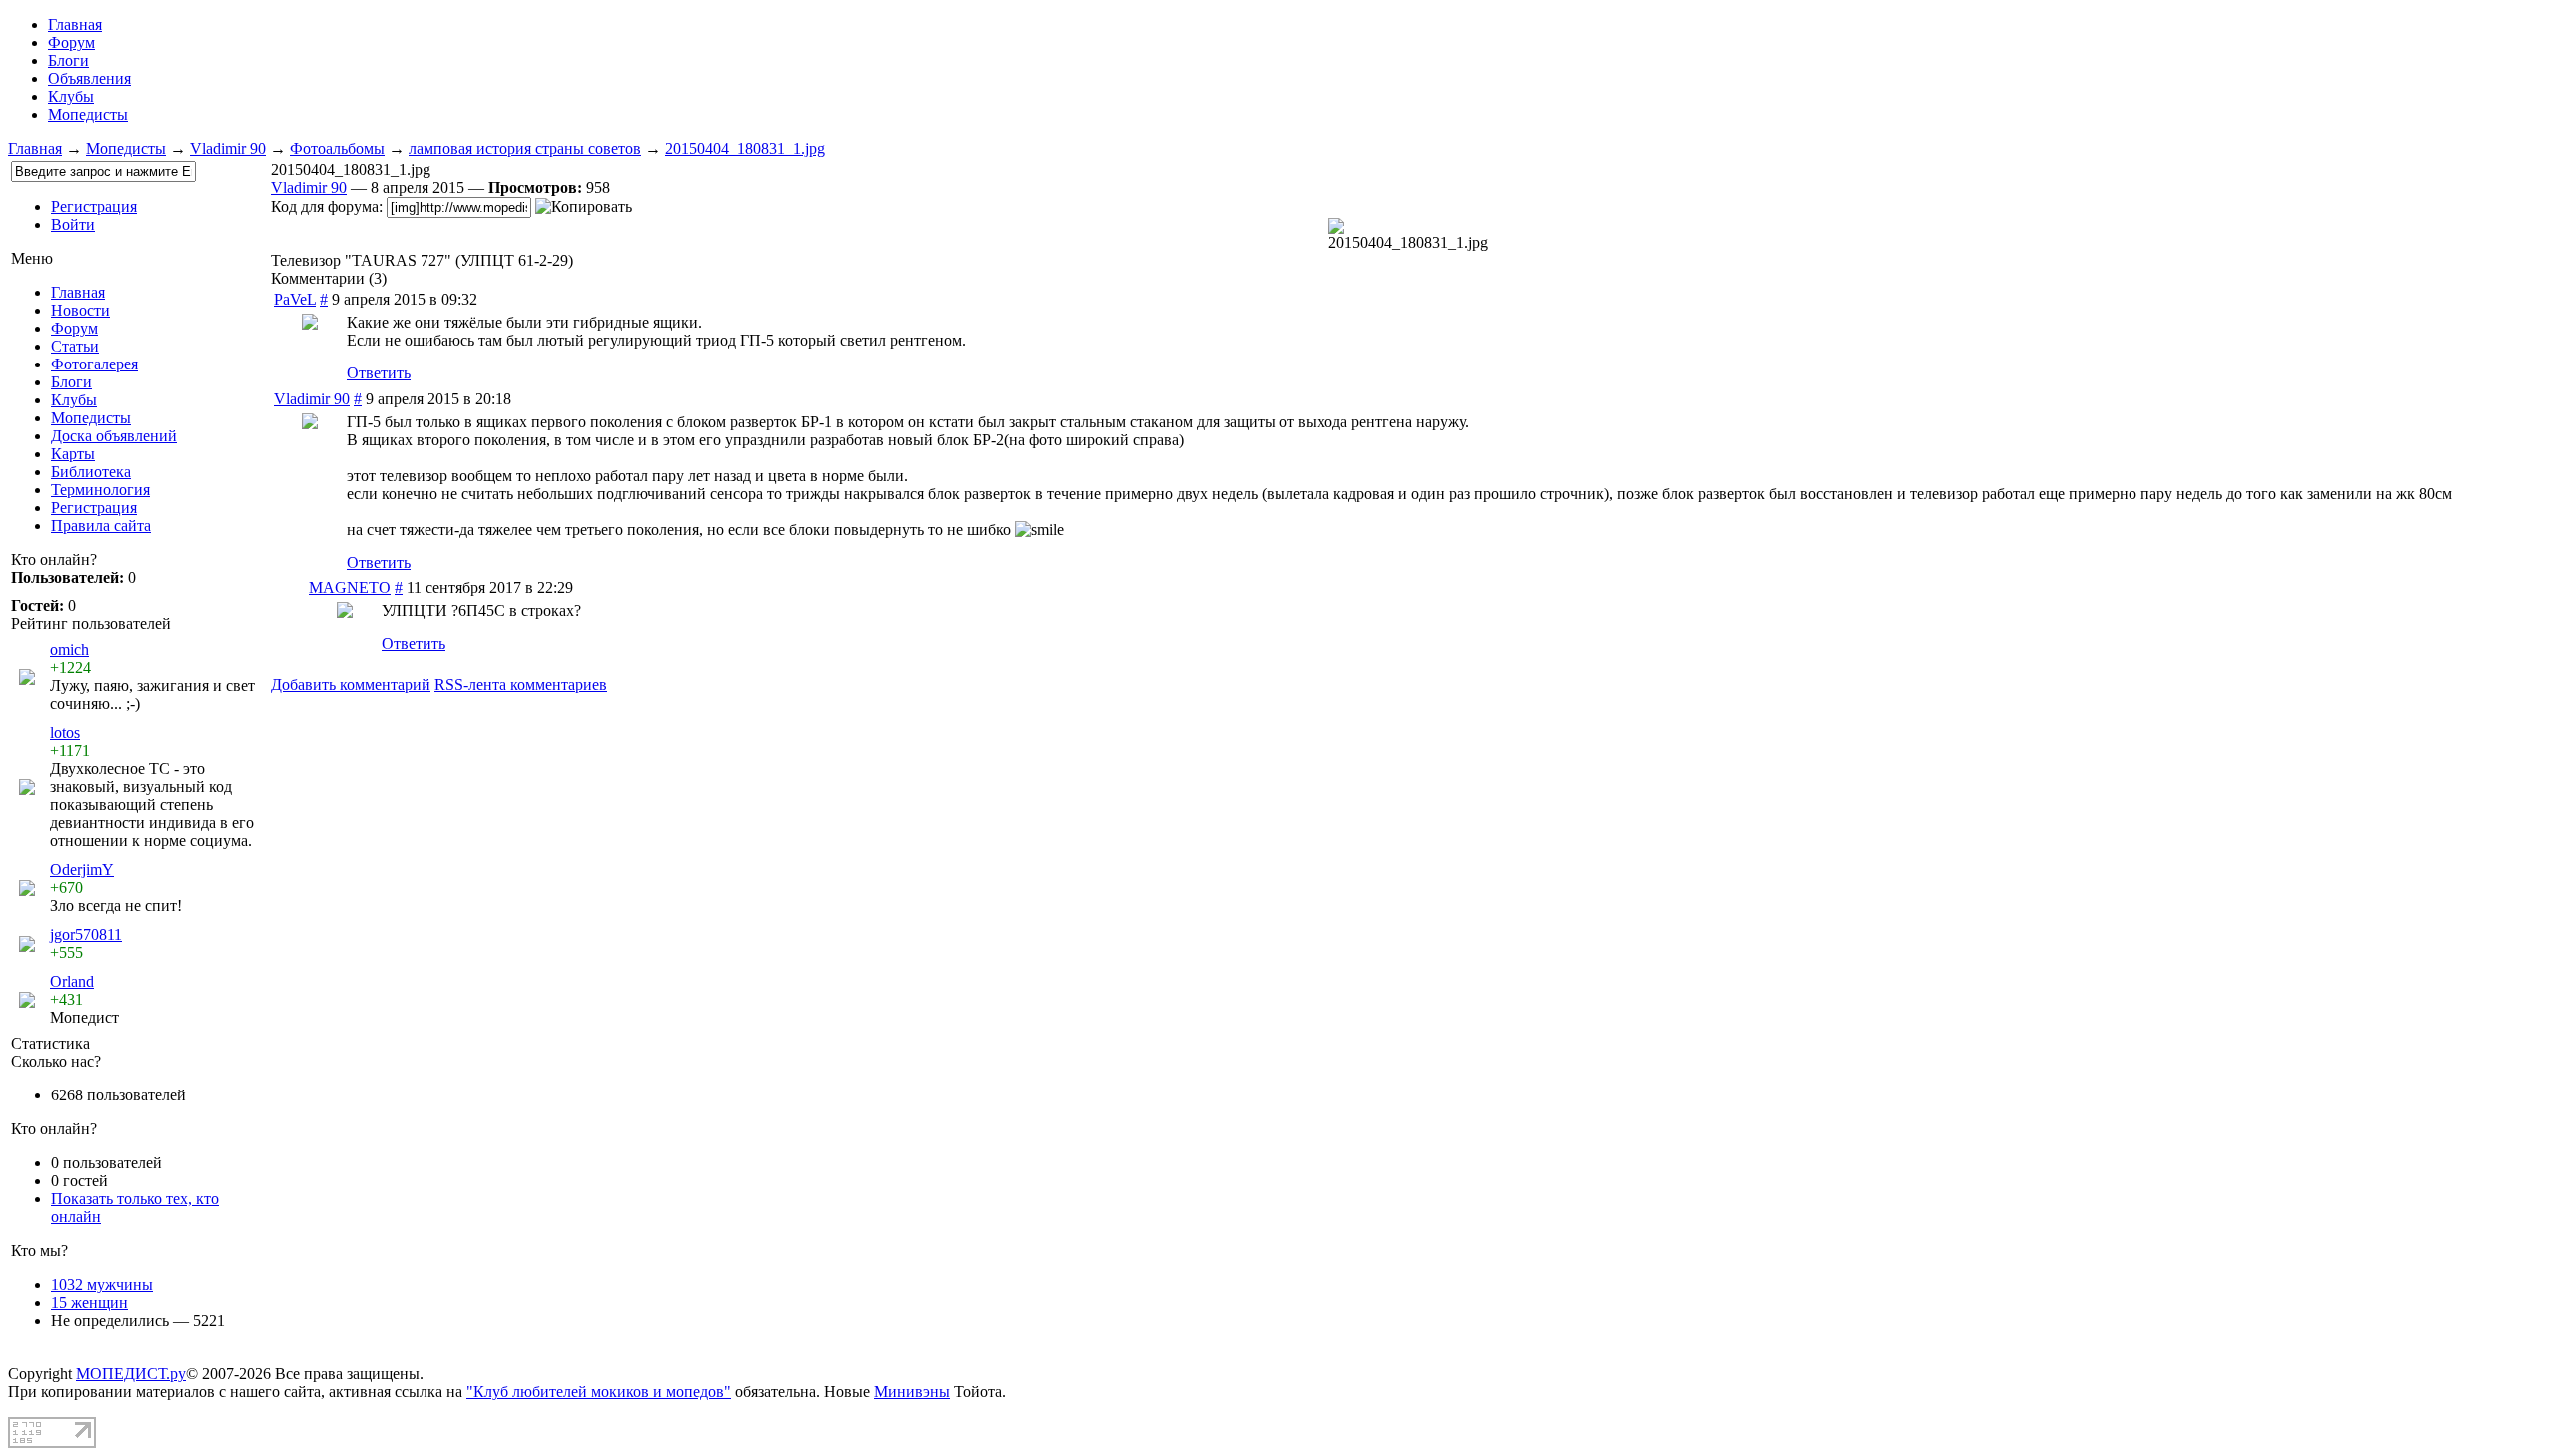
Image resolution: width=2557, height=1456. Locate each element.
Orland (72, 981)
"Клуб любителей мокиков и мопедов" (599, 1392)
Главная (35, 148)
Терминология (100, 490)
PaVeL (295, 299)
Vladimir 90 (228, 148)
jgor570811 (86, 934)
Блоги (68, 60)
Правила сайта (101, 526)
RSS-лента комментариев (521, 685)
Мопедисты (88, 114)
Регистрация (94, 206)
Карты (73, 454)
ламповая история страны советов (525, 148)
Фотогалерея (94, 364)
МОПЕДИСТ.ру (131, 1374)
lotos (65, 732)
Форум (71, 42)
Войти (73, 224)
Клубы (71, 96)
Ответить (379, 373)
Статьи (75, 346)
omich (69, 650)
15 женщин (89, 1303)
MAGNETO (350, 588)
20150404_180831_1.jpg (745, 148)
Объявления (89, 78)
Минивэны (912, 1392)
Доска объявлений (114, 436)
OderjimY (82, 869)
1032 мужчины (102, 1285)
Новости (80, 310)
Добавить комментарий (351, 685)
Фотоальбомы (337, 148)
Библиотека (91, 472)
